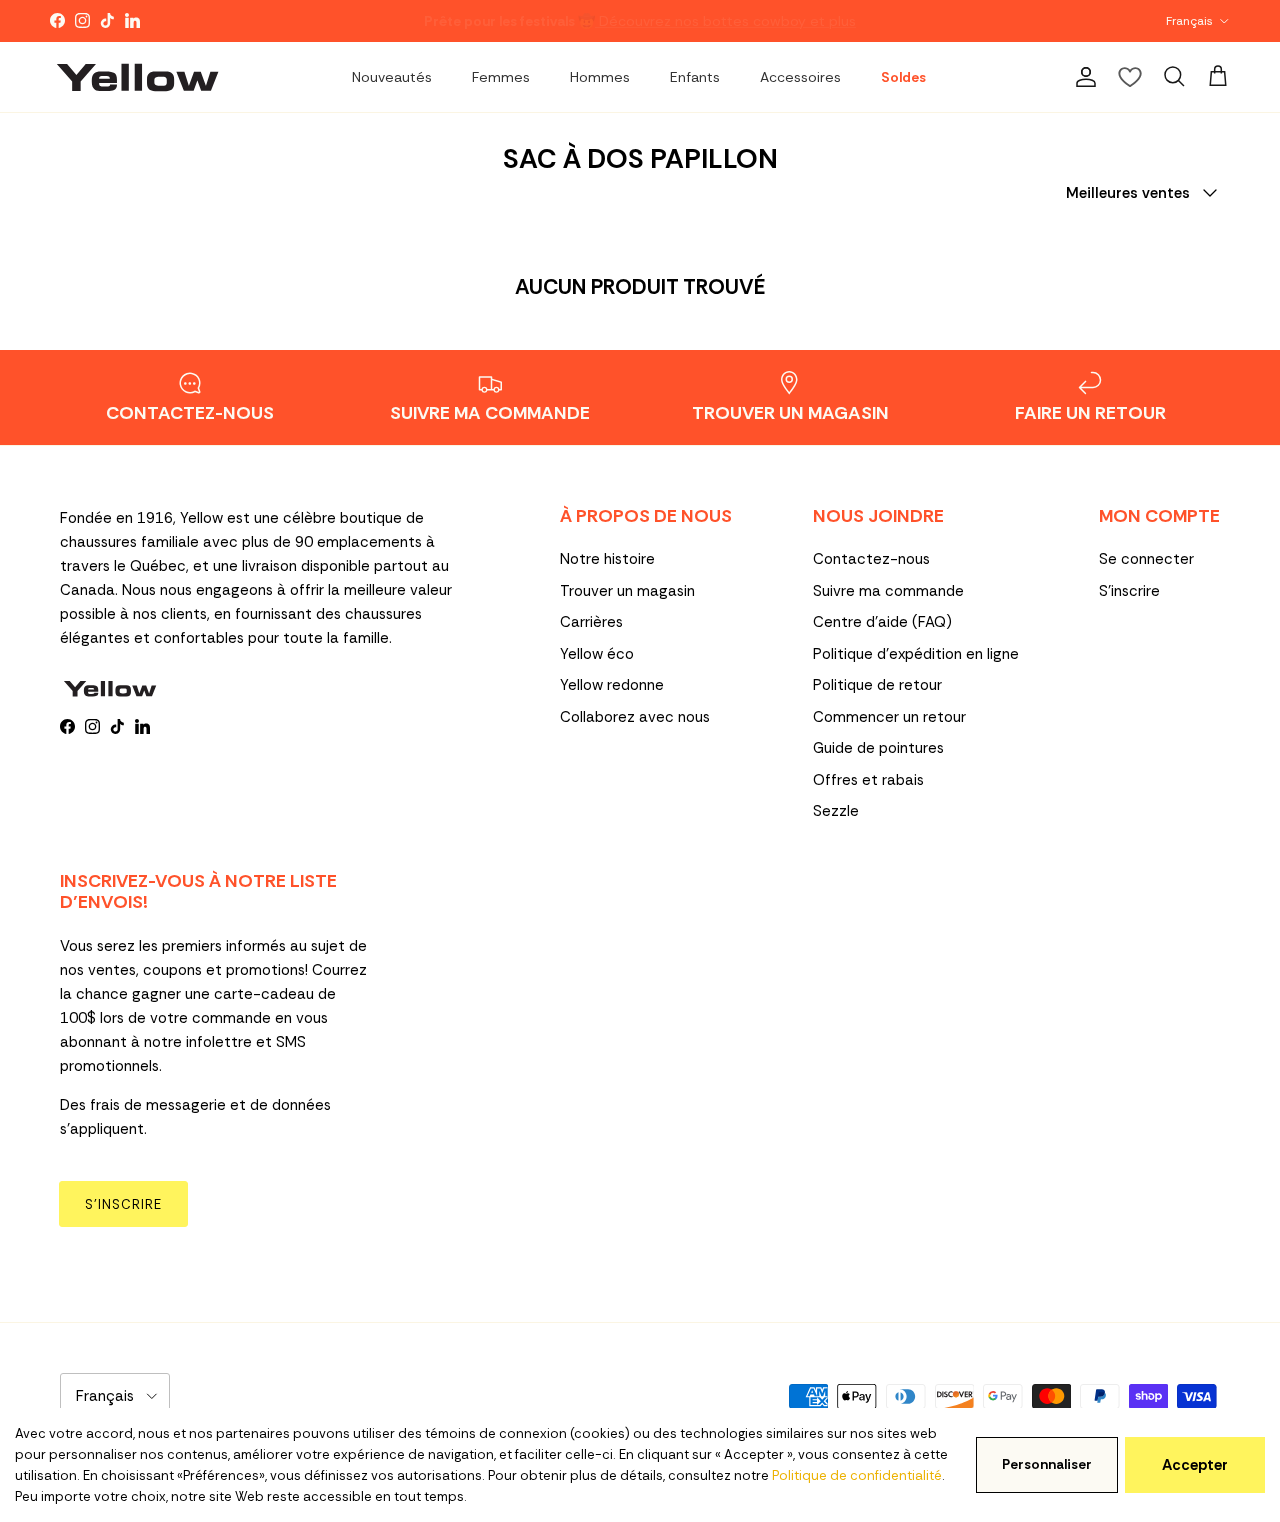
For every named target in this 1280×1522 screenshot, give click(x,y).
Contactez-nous (871, 559)
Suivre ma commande (888, 591)
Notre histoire (607, 559)
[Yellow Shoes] (137, 77)
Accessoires (800, 77)
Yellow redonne (612, 685)
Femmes (501, 77)
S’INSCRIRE (123, 1204)
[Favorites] (1130, 77)
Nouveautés (392, 77)
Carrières (591, 622)
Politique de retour (877, 685)
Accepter (1195, 1465)
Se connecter (1146, 559)
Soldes (903, 77)
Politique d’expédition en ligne (916, 654)
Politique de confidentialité (857, 1475)
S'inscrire (1129, 591)
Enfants (695, 77)
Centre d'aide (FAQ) (882, 622)
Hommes (600, 77)
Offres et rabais (868, 780)
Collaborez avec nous (635, 717)
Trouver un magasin (627, 591)
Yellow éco (597, 654)
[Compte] (1082, 77)
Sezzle (836, 811)
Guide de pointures (878, 748)
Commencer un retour (889, 717)
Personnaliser (1047, 1464)
